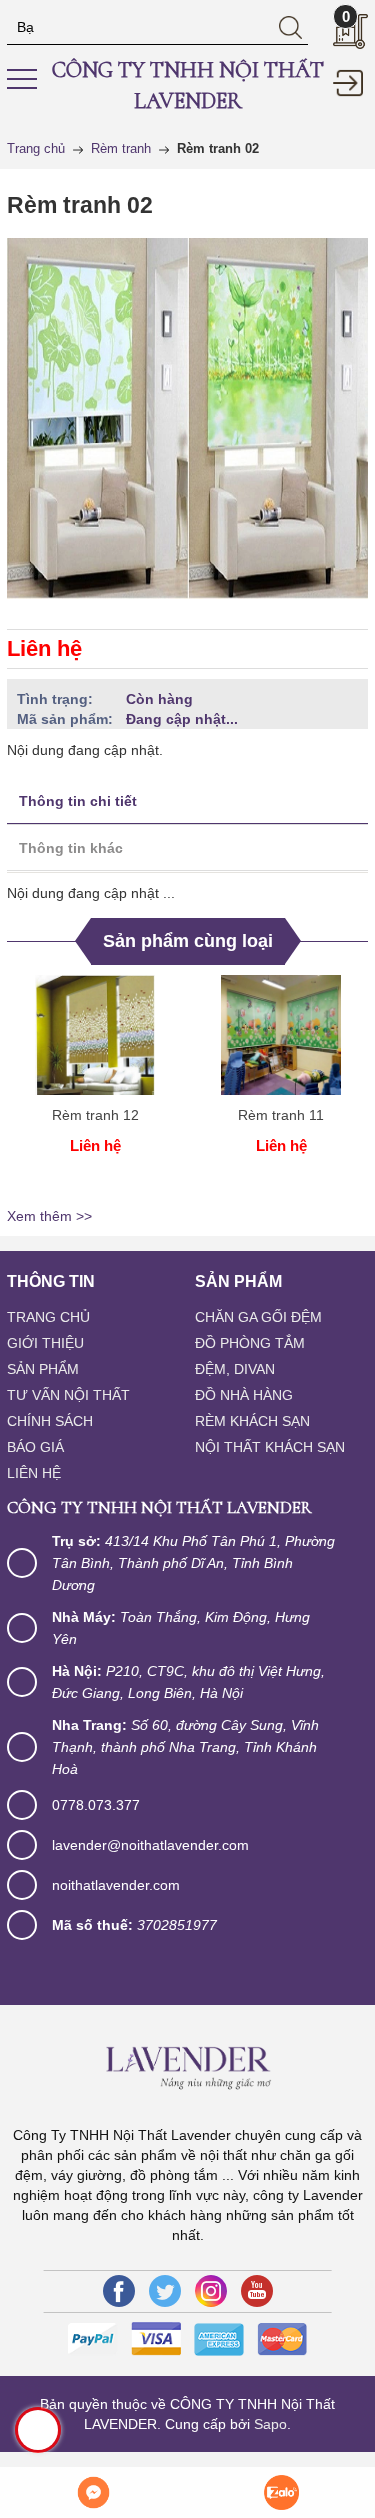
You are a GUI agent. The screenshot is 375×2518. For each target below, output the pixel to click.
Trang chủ (48, 1317)
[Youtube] (257, 2291)
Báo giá (35, 1447)
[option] (95, 1088)
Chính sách (50, 1421)
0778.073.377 (96, 1805)
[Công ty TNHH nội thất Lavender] (187, 2064)
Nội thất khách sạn (270, 1447)
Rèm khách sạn (252, 1421)
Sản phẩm (43, 1369)
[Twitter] (165, 2291)
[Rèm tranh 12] (95, 1035)
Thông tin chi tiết (78, 801)
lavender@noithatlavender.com (150, 1845)
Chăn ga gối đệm (258, 1317)
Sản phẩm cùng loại (188, 941)
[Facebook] (119, 2291)
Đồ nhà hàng (244, 1395)
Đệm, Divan (235, 1369)
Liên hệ (34, 1473)
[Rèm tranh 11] (281, 1035)
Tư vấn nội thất (68, 1395)
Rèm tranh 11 (281, 1115)
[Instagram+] (211, 2291)
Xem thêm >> (49, 1216)
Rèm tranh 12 (95, 1115)
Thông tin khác (71, 848)
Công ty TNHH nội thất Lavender (188, 85)
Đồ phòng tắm (250, 1343)
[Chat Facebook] (94, 2492)
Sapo (270, 2424)
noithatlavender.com (116, 1885)
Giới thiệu (45, 1343)
